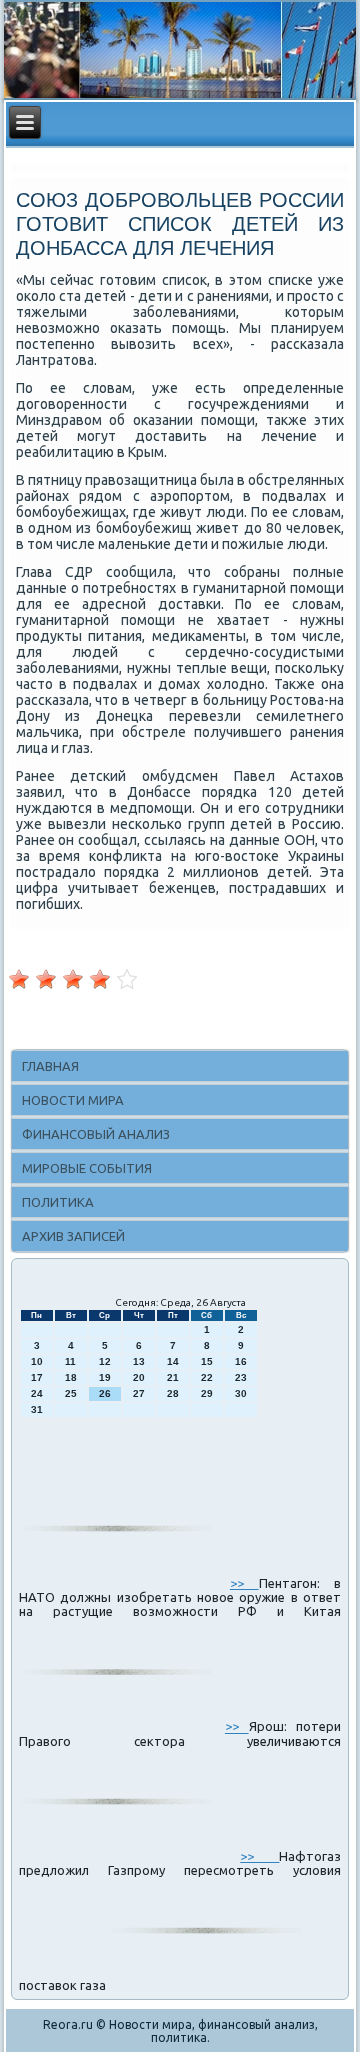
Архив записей (73, 1236)
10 (37, 1361)
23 (241, 1377)
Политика (58, 1202)
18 (71, 1377)
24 (37, 1393)
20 (139, 1377)
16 (241, 1361)
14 (173, 1361)
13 (139, 1361)
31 (37, 1409)
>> (244, 1583)
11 (70, 1361)
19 (105, 1377)
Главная (50, 1066)
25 (71, 1393)
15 (207, 1361)
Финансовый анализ (96, 1134)
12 (105, 1361)
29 (207, 1393)
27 (139, 1393)
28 (173, 1393)
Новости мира (73, 1100)
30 (241, 1393)
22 (207, 1377)
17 (37, 1377)
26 (105, 1393)
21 (173, 1377)
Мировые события (87, 1168)
